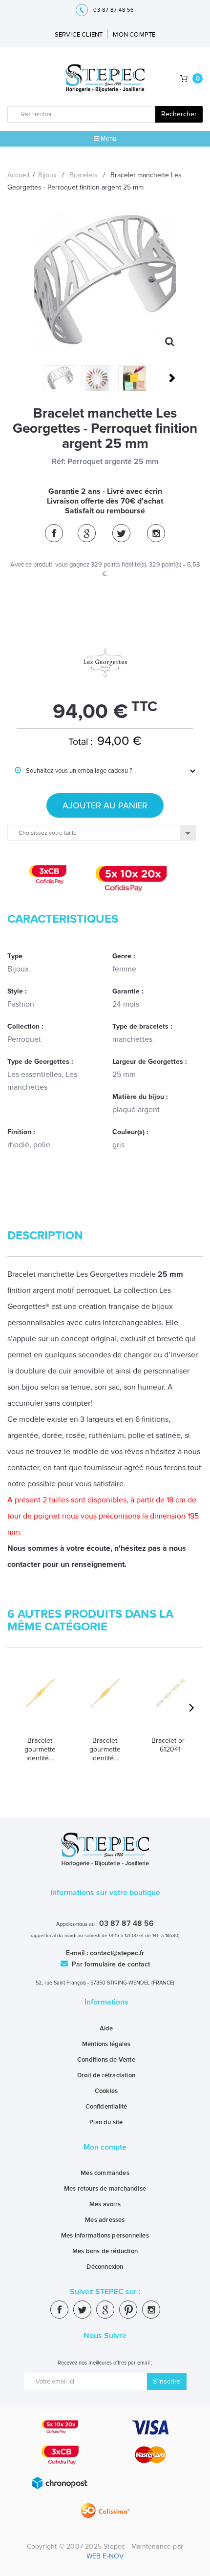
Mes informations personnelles (105, 2236)
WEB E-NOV (105, 2556)
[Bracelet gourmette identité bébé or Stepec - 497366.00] (40, 1704)
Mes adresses (105, 2220)
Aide (106, 2028)
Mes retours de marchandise (105, 2189)
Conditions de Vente (106, 2060)
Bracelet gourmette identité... (40, 1749)
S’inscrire (167, 2381)
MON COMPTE (134, 35)
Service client (79, 35)
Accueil (18, 175)
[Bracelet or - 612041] (170, 1704)
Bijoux (47, 175)
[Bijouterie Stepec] (105, 79)
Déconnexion (105, 2267)
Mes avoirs (105, 2204)
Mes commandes (105, 2173)
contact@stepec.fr (117, 1953)
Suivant (171, 378)
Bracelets (84, 175)
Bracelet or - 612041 (170, 1745)
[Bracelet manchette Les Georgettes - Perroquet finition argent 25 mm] (60, 378)
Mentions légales (106, 2044)
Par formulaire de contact (110, 1964)
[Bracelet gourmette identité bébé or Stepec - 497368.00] (105, 1704)
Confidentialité (106, 2107)
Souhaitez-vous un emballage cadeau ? (73, 771)
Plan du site (106, 2122)
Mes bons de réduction (105, 2251)
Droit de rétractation (106, 2075)
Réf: (59, 462)
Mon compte (105, 2147)
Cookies (106, 2091)
